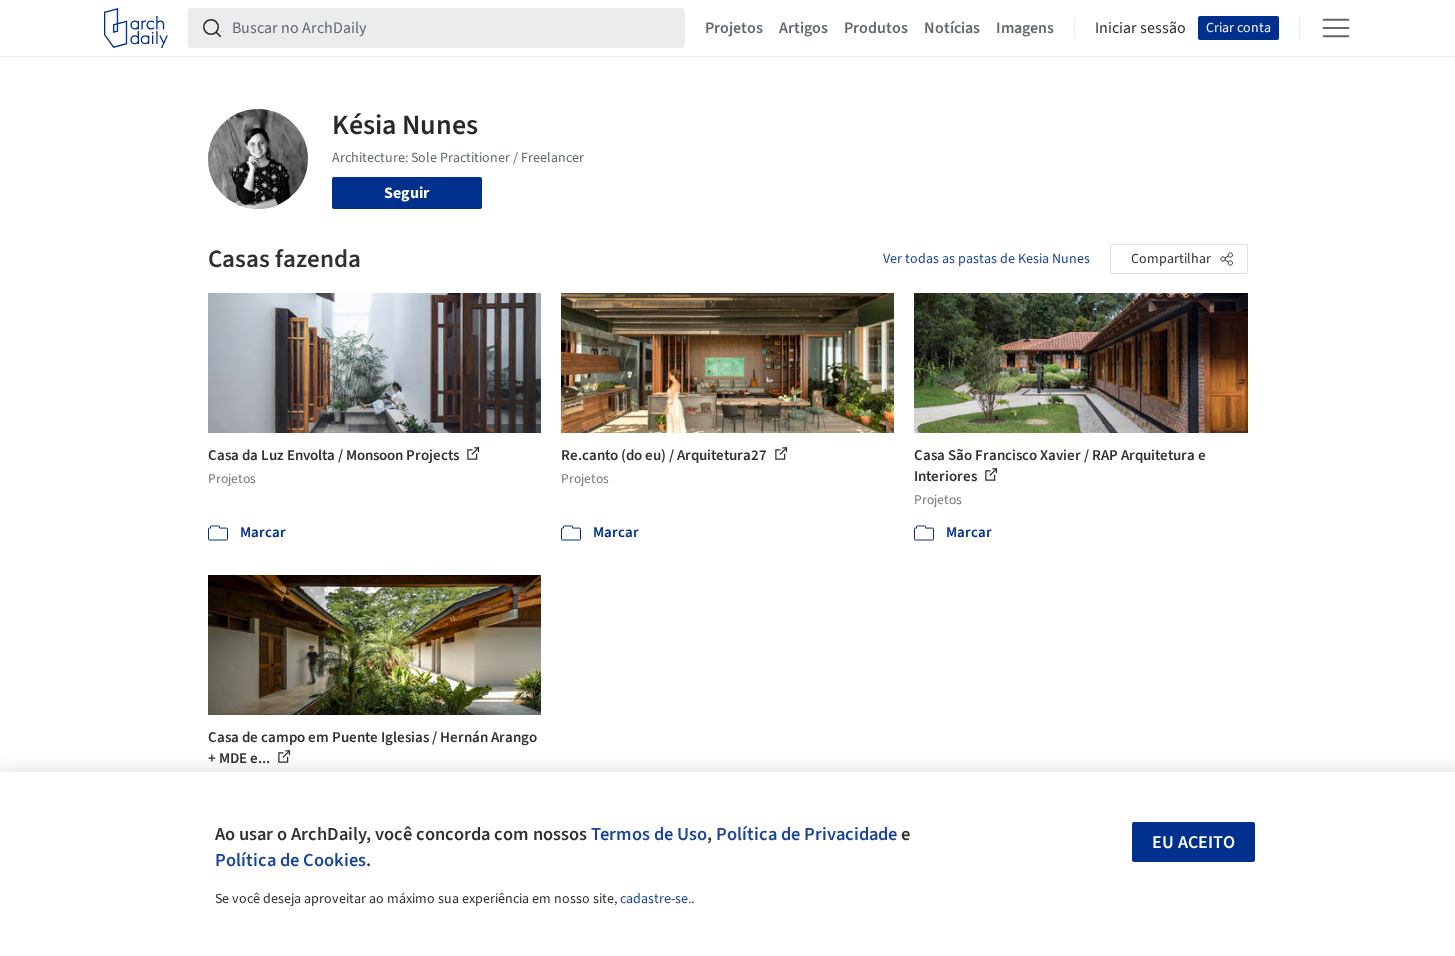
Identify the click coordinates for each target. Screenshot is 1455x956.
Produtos (876, 28)
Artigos (803, 28)
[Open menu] (1336, 28)
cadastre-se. (655, 899)
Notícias (952, 28)
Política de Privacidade (806, 834)
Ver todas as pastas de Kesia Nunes (986, 259)
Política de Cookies (290, 860)
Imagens (1025, 28)
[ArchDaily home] (136, 28)
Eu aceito (1193, 842)
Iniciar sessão (1140, 28)
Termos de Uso (649, 834)
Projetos (734, 28)
